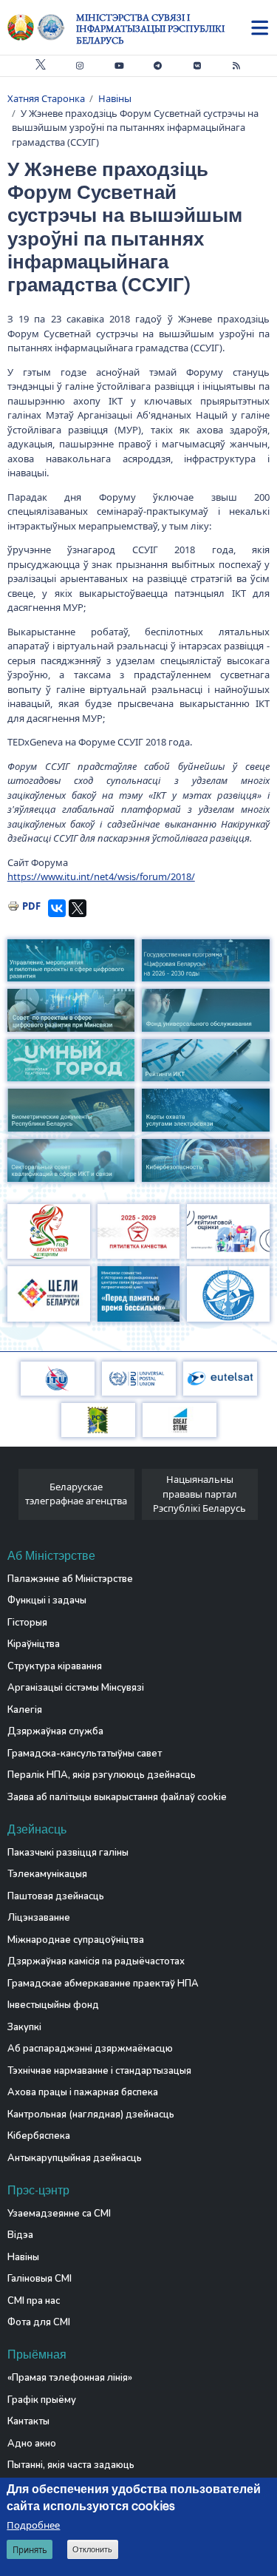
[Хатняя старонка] (42, 27)
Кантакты (28, 2421)
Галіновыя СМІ (40, 2279)
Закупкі (24, 2027)
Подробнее (33, 2525)
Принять (30, 2550)
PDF (31, 906)
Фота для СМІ (39, 2322)
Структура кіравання (55, 1666)
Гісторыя (27, 1623)
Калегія (25, 1710)
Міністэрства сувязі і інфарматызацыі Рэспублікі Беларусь (150, 29)
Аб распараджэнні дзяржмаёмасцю (90, 2049)
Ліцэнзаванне (39, 1918)
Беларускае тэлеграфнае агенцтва (76, 1494)
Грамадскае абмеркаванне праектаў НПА (103, 1984)
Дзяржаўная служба (55, 1731)
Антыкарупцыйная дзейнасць (75, 2158)
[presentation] (13, 1498)
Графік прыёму (42, 2400)
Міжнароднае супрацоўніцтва (76, 1940)
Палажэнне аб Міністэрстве (70, 1579)
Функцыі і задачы (47, 1600)
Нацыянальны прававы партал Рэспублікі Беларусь (199, 1494)
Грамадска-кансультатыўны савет (85, 1754)
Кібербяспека (39, 2136)
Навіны (115, 98)
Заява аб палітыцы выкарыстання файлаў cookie (117, 1797)
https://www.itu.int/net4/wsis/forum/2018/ (101, 876)
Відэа (20, 2235)
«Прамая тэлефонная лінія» (70, 2378)
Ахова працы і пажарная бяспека (83, 2092)
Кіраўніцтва (34, 1644)
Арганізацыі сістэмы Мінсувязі (76, 1688)
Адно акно (32, 2444)
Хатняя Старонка (46, 98)
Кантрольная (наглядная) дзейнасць (91, 2114)
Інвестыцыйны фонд (53, 2005)
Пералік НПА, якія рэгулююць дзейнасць (102, 1775)
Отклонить (92, 2549)
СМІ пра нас (34, 2301)
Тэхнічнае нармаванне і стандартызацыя (99, 2071)
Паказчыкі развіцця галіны (68, 1853)
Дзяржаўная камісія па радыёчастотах (96, 1961)
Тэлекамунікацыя (47, 1874)
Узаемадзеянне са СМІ (59, 2214)
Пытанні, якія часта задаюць (71, 2465)
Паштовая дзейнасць (56, 1896)
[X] (78, 908)
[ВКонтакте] (57, 908)
